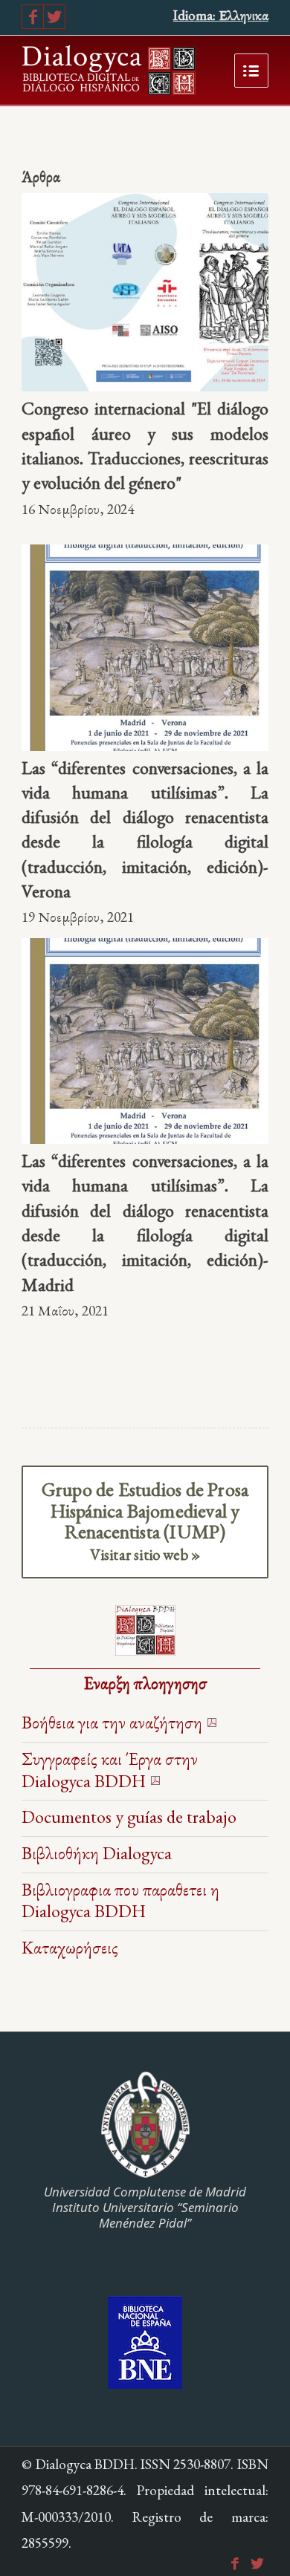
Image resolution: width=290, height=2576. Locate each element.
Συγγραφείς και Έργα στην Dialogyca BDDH (110, 1770)
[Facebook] (33, 17)
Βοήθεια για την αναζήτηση (112, 1722)
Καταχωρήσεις (70, 1947)
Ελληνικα (244, 15)
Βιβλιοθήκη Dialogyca (97, 1853)
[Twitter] (54, 17)
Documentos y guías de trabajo (129, 1816)
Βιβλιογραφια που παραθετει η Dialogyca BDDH (120, 1900)
